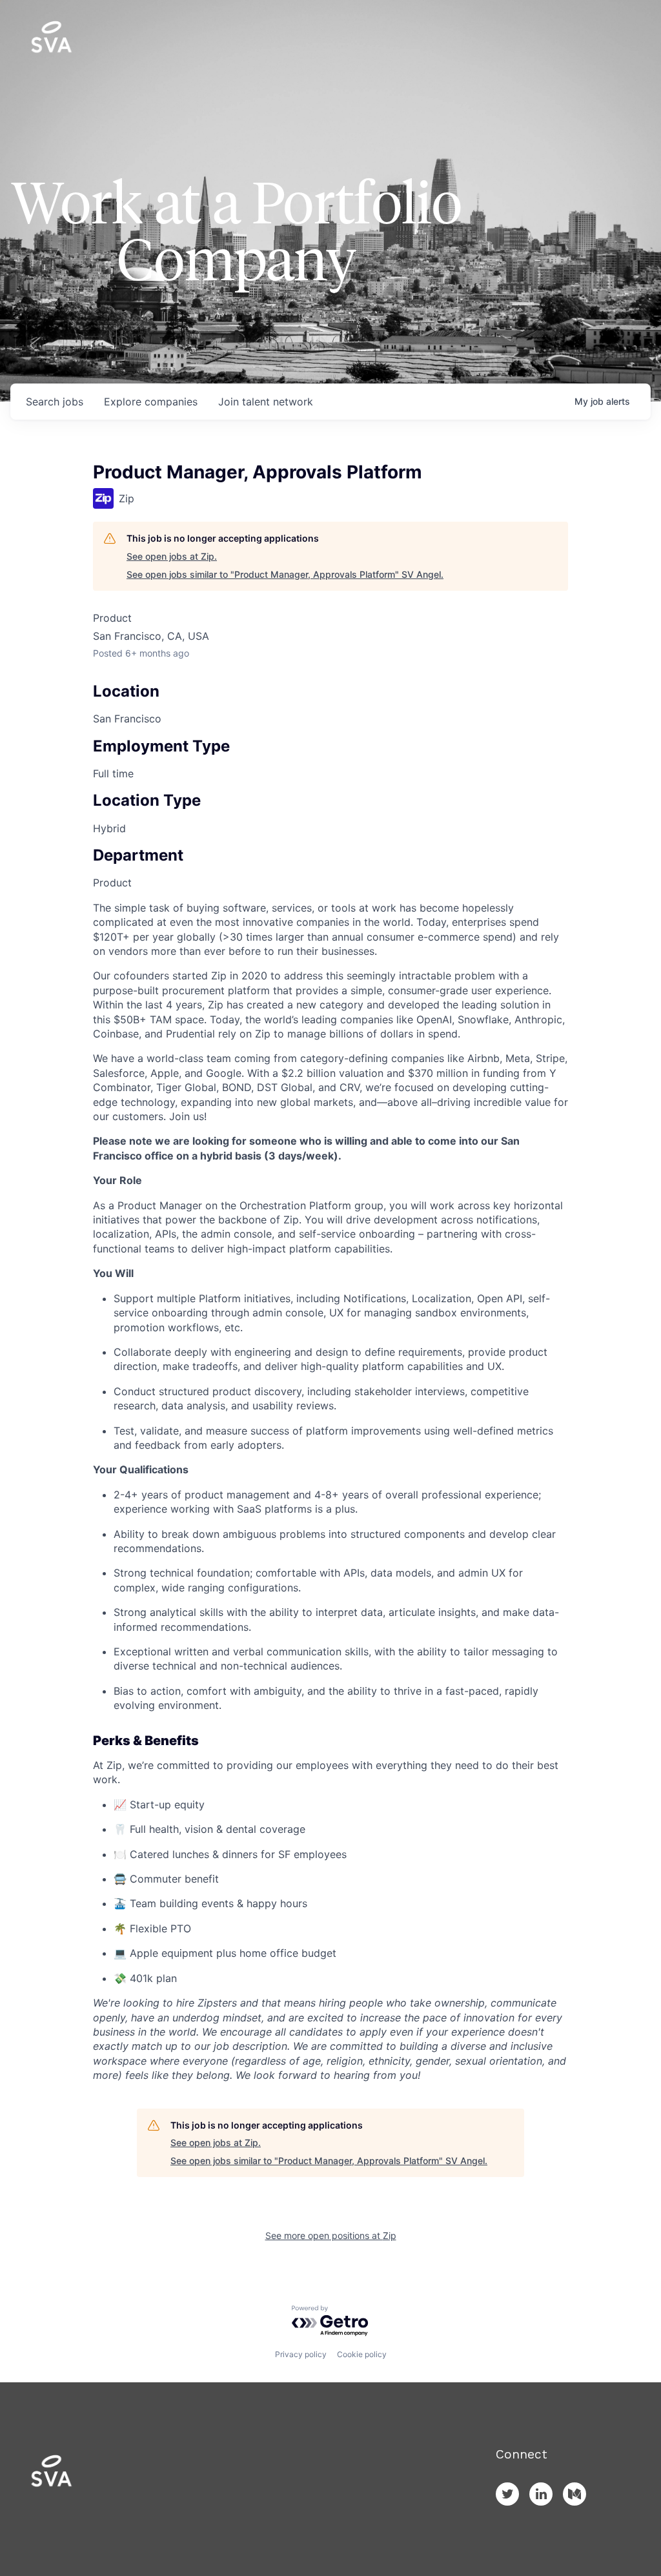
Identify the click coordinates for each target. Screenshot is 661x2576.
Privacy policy (301, 2354)
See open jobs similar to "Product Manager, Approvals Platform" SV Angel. (285, 574)
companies (151, 402)
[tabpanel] (330, 1492)
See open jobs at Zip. (172, 556)
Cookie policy (362, 2354)
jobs (55, 402)
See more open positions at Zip (331, 2235)
